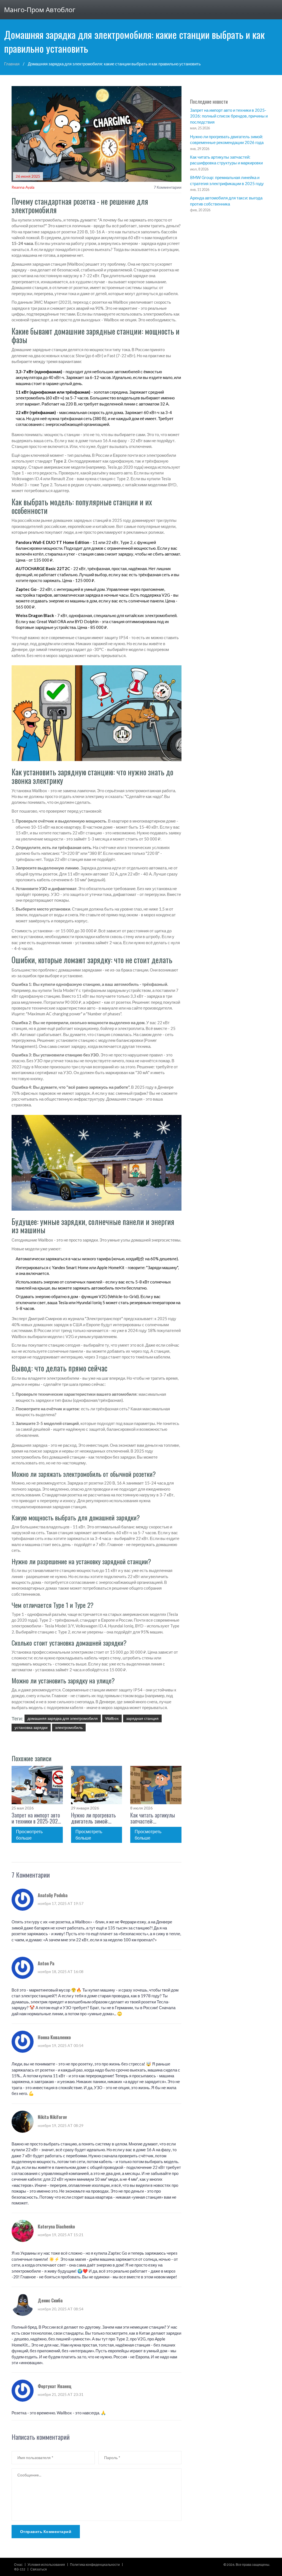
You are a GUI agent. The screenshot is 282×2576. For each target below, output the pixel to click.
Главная (12, 64)
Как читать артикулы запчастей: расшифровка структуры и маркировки (153, 1818)
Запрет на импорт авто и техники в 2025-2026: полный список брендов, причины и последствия (37, 1818)
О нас (18, 2565)
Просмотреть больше (29, 1835)
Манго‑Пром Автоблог (40, 10)
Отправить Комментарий (46, 2531)
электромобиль (69, 1727)
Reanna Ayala (23, 187)
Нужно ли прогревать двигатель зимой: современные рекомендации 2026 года (93, 1818)
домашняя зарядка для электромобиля (63, 1718)
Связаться (39, 2569)
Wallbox (112, 1718)
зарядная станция (142, 1718)
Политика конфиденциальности (95, 2565)
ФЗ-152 (20, 2569)
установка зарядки (31, 1727)
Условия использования (46, 2565)
